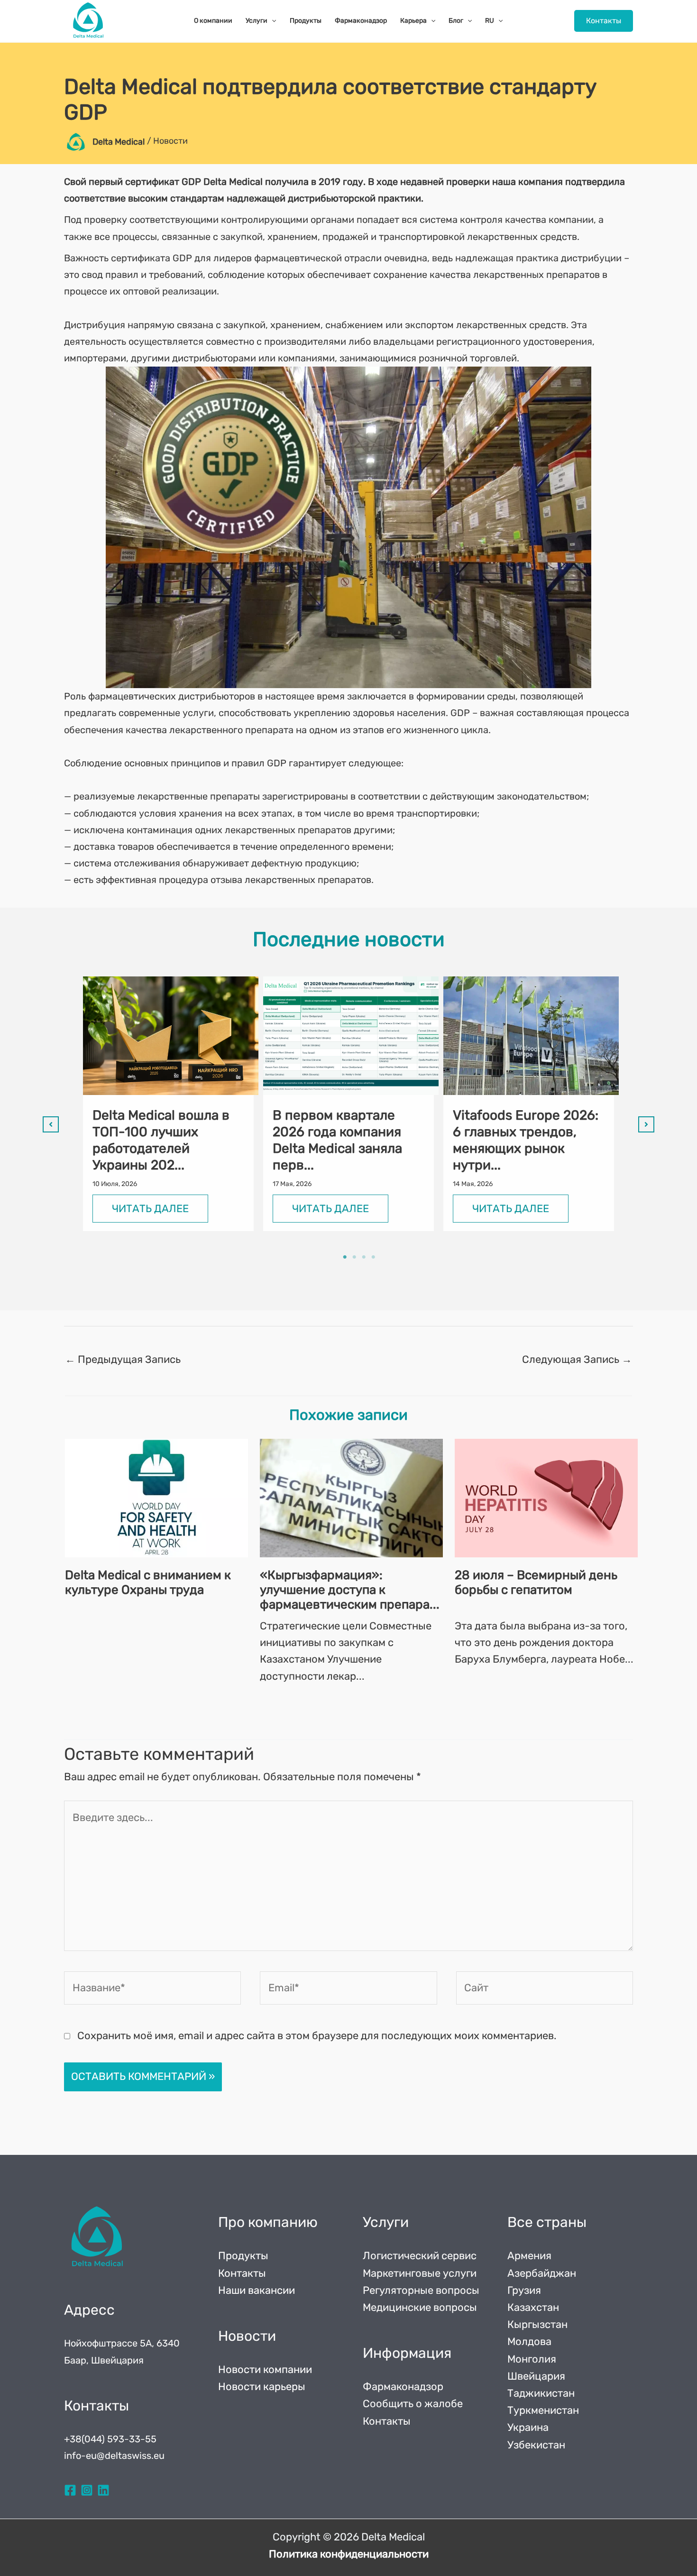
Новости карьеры (262, 2387)
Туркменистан (543, 2410)
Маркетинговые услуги (420, 2273)
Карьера (413, 21)
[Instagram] (87, 2490)
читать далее (150, 1209)
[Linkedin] (103, 2490)
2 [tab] (354, 1257)
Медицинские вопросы (420, 2307)
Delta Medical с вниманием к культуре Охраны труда (148, 1582)
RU (490, 21)
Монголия (532, 2359)
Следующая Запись (577, 1359)
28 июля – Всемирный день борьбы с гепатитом (536, 1582)
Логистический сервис (420, 2256)
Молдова (529, 2341)
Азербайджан (542, 2273)
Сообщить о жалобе (413, 2404)
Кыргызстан (537, 2324)
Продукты (306, 21)
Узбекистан (536, 2445)
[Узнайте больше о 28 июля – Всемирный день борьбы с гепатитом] (546, 1498)
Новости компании (265, 2369)
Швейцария (536, 2376)
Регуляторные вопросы (421, 2290)
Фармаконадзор (361, 21)
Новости (170, 141)
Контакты (242, 2273)
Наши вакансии (257, 2290)
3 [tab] (364, 1257)
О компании (213, 21)
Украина (528, 2427)
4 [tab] (373, 1257)
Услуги (257, 21)
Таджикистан (541, 2393)
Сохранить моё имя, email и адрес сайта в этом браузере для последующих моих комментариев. (317, 2036)
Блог (456, 21)
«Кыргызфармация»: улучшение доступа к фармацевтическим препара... (350, 1590)
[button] (604, 21)
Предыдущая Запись (123, 1359)
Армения (529, 2256)
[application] (272, 21)
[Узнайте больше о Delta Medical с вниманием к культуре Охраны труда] (156, 1498)
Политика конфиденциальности (349, 2554)
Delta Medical (119, 142)
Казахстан (533, 2307)
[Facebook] (70, 2490)
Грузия (524, 2290)
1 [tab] (345, 1257)
